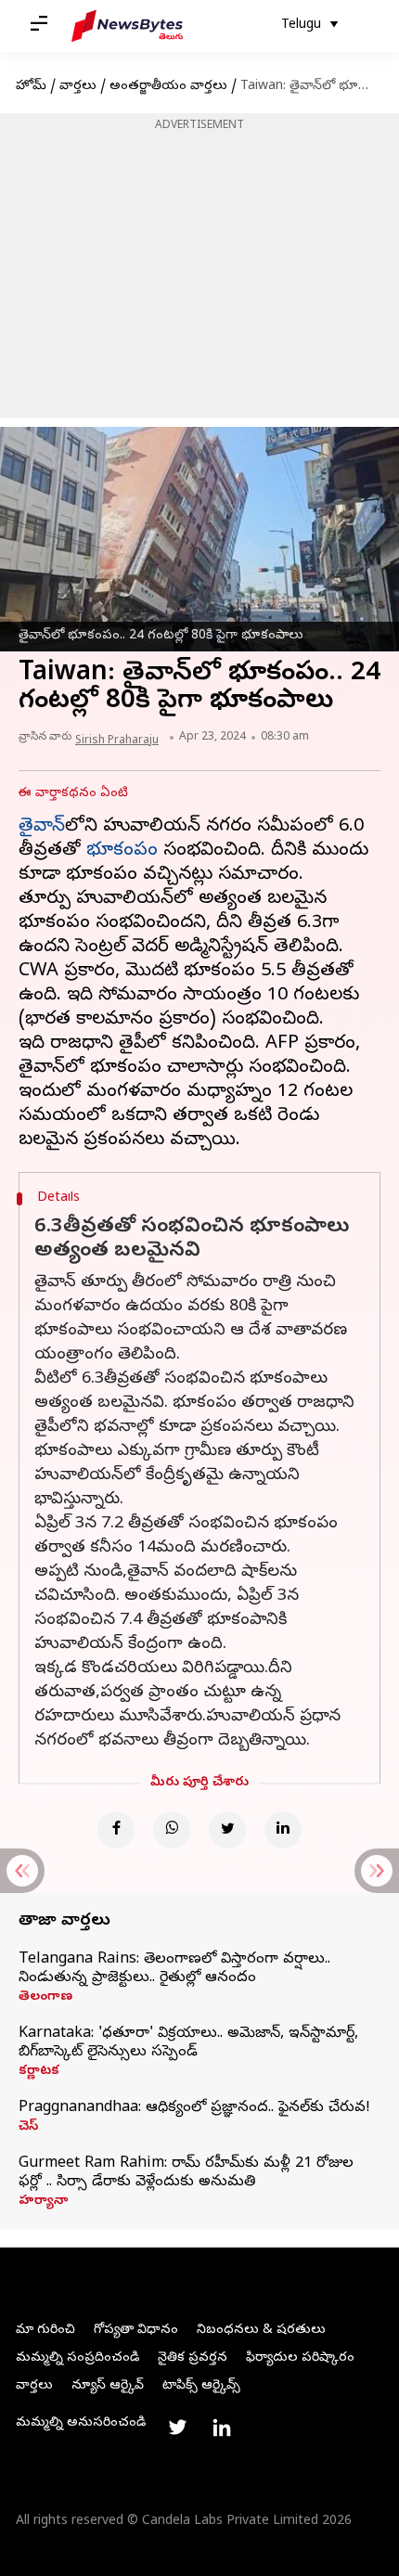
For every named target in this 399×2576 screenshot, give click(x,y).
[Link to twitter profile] (177, 2428)
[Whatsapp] (172, 1830)
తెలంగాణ (45, 1998)
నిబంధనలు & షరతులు (261, 2331)
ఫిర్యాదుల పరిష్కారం (300, 2358)
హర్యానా (43, 2202)
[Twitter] (227, 1830)
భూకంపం (122, 851)
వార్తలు (78, 87)
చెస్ (28, 2128)
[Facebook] (116, 1830)
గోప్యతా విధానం (136, 2331)
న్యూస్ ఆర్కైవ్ (108, 2386)
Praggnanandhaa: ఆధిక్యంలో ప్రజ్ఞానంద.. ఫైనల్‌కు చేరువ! (194, 2108)
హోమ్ (31, 87)
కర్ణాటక (39, 2072)
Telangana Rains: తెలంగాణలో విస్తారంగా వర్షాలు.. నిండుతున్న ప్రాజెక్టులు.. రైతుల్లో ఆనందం (174, 1969)
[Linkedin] (283, 1830)
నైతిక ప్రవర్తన (193, 2358)
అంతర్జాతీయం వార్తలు (168, 87)
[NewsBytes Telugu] (127, 26)
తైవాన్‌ (42, 827)
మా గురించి (45, 2331)
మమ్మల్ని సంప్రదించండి (77, 2358)
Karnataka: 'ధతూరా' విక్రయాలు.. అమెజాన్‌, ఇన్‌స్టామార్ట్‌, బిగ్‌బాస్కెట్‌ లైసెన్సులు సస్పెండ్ (188, 2043)
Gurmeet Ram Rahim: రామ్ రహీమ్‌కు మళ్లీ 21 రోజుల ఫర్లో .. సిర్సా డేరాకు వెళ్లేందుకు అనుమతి (186, 2173)
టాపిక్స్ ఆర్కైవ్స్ (201, 2386)
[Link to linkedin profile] (222, 2428)
